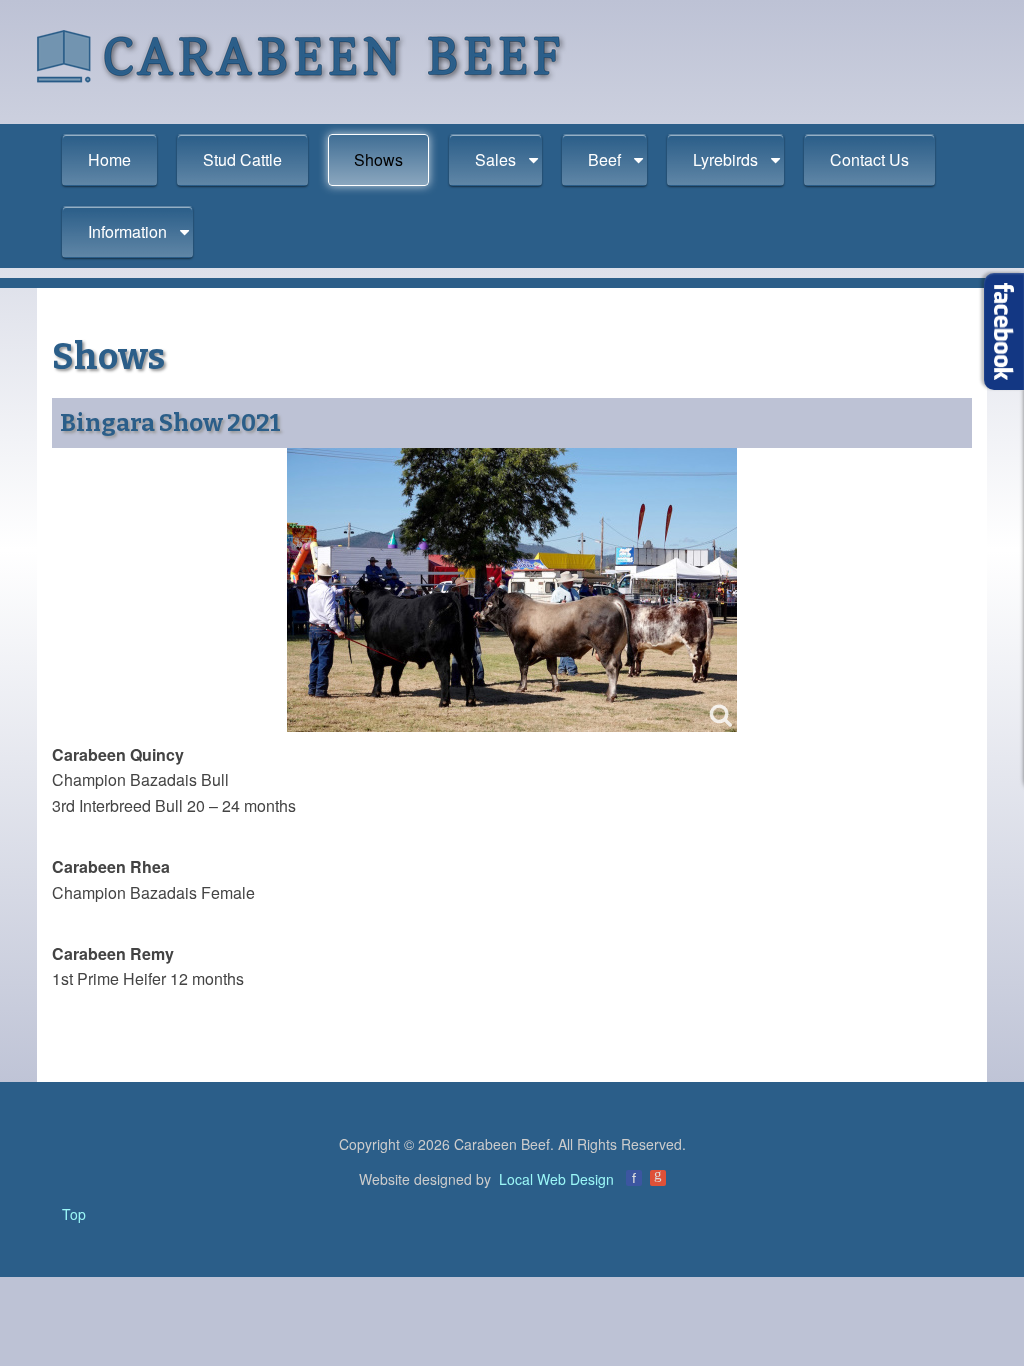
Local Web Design (556, 1179)
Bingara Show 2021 (170, 423)
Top (74, 1214)
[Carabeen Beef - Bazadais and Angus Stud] (302, 55)
